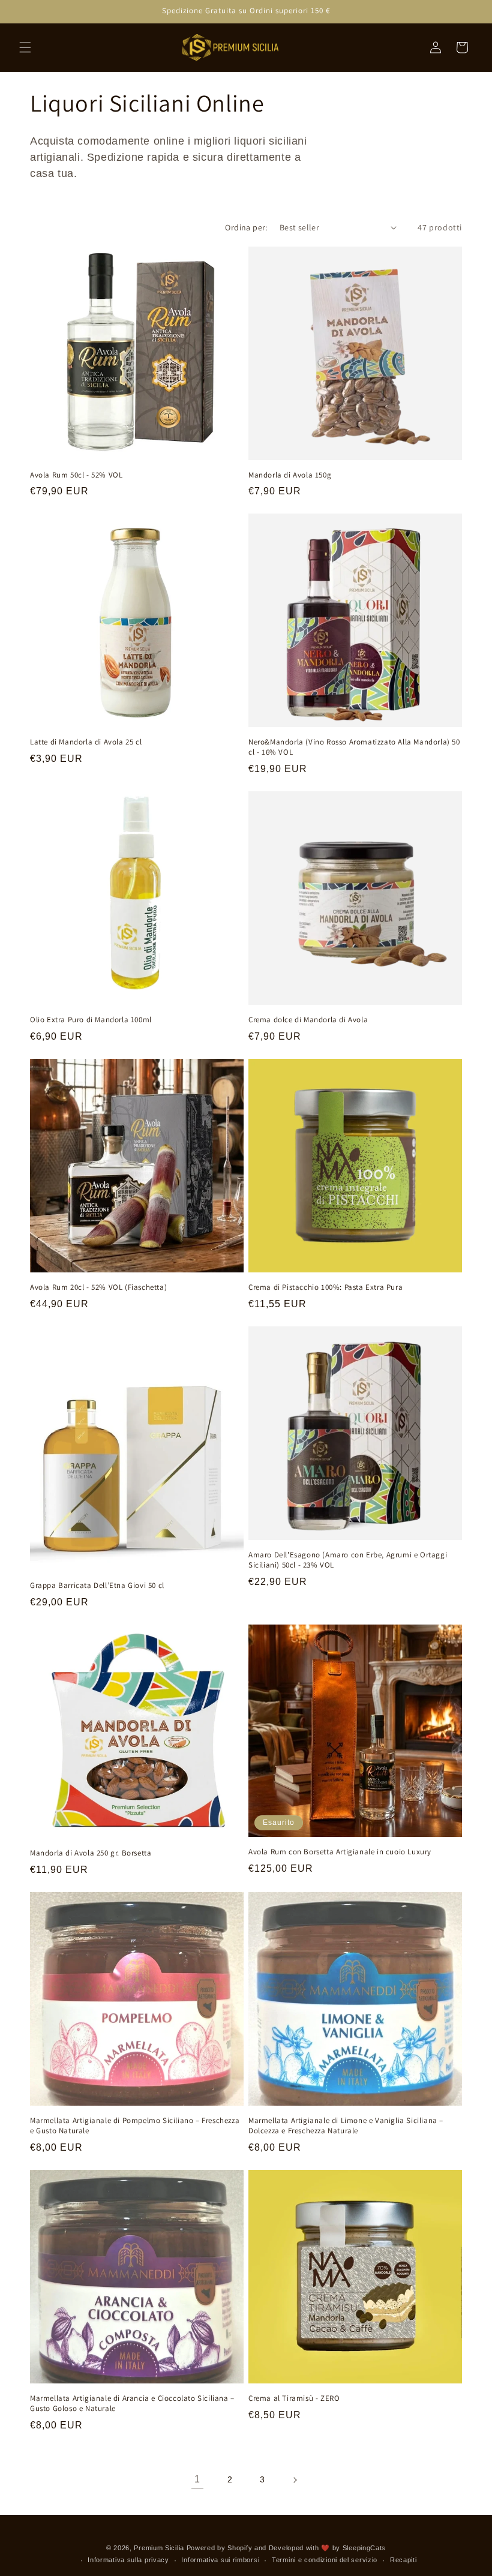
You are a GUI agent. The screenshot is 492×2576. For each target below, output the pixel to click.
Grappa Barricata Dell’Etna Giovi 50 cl (97, 1586)
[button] (25, 47)
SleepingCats (364, 2548)
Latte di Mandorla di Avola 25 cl (86, 742)
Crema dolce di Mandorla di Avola (308, 1020)
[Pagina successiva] (295, 2480)
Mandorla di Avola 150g (290, 475)
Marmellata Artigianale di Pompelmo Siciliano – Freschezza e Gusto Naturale (135, 2126)
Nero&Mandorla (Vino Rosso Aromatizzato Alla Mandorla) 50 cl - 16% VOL (354, 747)
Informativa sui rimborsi (220, 2560)
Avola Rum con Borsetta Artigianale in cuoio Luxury (340, 1852)
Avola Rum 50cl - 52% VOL (76, 475)
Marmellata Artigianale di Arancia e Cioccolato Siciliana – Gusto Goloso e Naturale (132, 2404)
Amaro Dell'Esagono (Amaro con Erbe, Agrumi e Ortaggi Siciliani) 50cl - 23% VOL (348, 1560)
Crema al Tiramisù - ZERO (294, 2398)
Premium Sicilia (159, 2548)
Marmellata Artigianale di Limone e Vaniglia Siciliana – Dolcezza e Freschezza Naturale (346, 2126)
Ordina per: (246, 227)
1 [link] (197, 2479)
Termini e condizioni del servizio (325, 2560)
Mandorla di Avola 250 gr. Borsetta (91, 1853)
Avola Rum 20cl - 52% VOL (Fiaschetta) (98, 1287)
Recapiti (403, 2560)
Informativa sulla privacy (128, 2560)
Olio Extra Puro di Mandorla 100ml (91, 1020)
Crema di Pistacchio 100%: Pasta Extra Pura (325, 1287)
